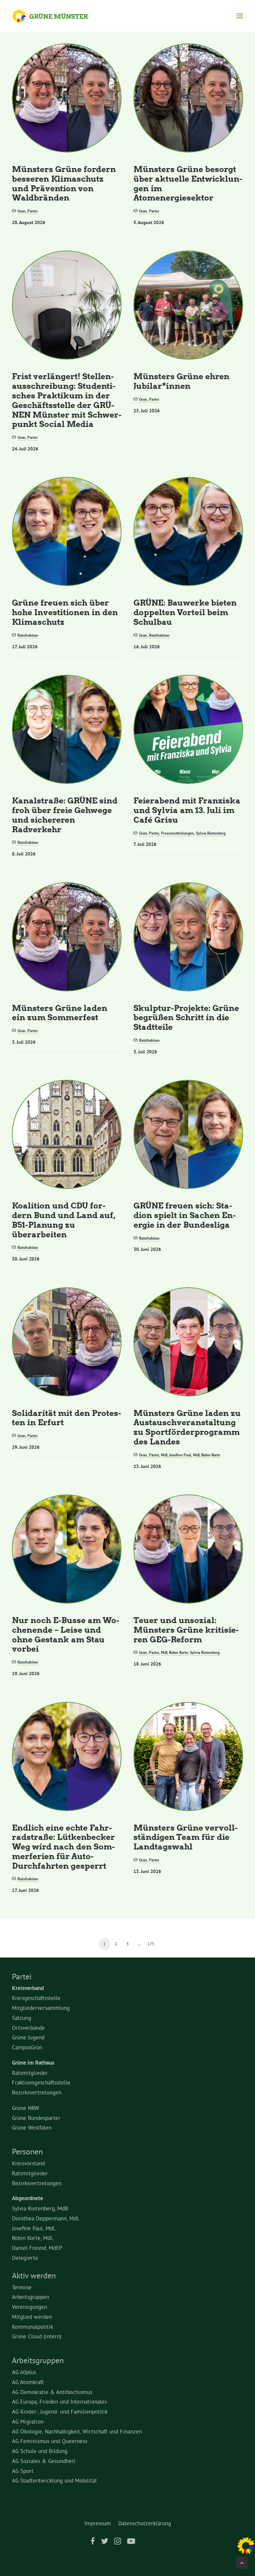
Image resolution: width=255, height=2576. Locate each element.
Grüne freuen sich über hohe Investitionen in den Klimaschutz (65, 612)
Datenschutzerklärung (145, 2523)
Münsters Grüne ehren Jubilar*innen (181, 381)
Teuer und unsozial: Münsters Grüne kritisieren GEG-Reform (186, 1630)
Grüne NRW (26, 2108)
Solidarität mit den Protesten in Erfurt (67, 1418)
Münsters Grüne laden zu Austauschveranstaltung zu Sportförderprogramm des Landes (187, 1427)
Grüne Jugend (28, 2037)
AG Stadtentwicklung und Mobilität (54, 2480)
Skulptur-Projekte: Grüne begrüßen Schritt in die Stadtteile (186, 1017)
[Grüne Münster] (56, 16)
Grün (22, 211)
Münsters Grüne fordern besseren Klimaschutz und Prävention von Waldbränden (64, 183)
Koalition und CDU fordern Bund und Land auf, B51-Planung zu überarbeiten (64, 1220)
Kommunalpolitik (33, 2327)
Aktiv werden (34, 2275)
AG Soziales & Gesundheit (44, 2461)
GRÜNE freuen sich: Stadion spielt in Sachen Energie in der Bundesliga (185, 1215)
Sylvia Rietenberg (211, 833)
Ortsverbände (28, 2028)
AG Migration (28, 2421)
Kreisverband (28, 1988)
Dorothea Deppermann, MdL (46, 2218)
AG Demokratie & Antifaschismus (52, 2392)
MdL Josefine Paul (176, 1455)
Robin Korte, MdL (33, 2238)
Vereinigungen (30, 2307)
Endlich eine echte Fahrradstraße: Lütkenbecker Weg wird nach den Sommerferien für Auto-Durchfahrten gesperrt (63, 1846)
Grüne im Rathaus (33, 2063)
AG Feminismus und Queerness (50, 2441)
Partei (33, 211)
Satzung (22, 2018)
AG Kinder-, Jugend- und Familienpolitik (60, 2411)
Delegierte (25, 2258)
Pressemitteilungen (177, 833)
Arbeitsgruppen (31, 2297)
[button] (240, 16)
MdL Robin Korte (207, 1455)
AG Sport (23, 2471)
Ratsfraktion (28, 635)
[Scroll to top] (242, 2561)
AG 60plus (24, 2372)
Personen (27, 2151)
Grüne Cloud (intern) (37, 2336)
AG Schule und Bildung (40, 2451)
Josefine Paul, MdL (34, 2228)
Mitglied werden (32, 2317)
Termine (22, 2287)
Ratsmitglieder (30, 2073)
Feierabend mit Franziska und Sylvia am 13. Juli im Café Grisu (187, 810)
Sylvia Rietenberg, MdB (40, 2208)
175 (151, 1944)
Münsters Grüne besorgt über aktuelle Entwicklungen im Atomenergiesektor (188, 183)
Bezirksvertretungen (37, 2092)
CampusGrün (27, 2047)
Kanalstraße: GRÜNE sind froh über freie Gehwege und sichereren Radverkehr (65, 815)
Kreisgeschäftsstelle (36, 1998)
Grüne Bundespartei (36, 2118)
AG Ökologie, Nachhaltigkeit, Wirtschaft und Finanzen (77, 2431)
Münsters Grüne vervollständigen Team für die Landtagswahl (186, 1837)
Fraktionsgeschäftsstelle (41, 2082)
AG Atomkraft (28, 2382)
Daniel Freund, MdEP (37, 2248)
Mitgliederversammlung (41, 2008)
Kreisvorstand (28, 2163)
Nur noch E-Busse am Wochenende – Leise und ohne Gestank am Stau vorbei (66, 1634)
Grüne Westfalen (32, 2127)
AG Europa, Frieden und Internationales (59, 2401)
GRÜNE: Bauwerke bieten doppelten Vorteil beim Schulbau (185, 612)
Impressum (98, 2523)
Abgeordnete (28, 2198)
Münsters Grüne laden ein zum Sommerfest (60, 1013)
